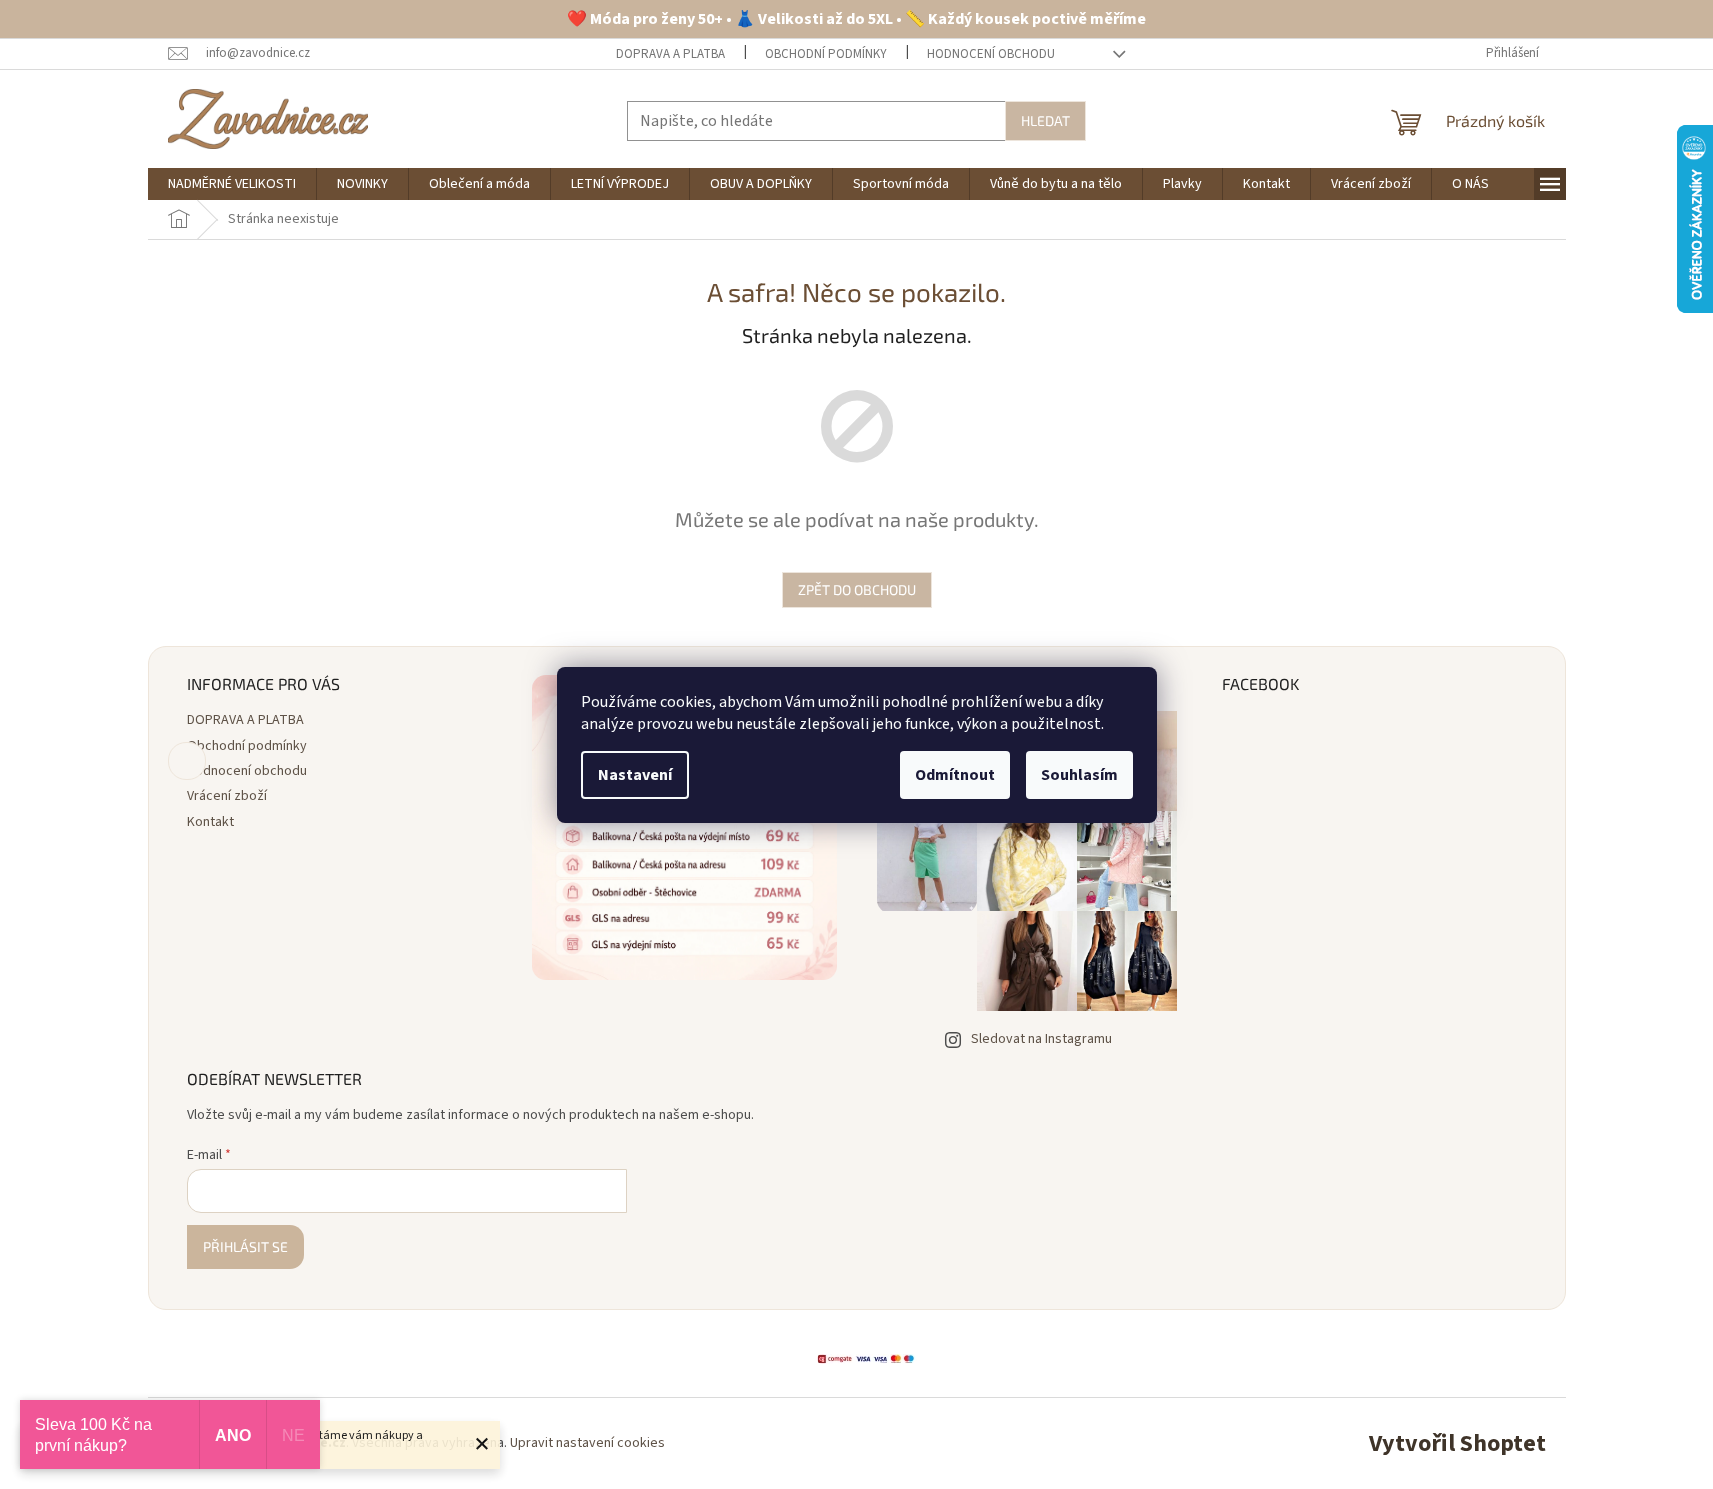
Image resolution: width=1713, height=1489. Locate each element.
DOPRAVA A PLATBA (670, 54)
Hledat (1045, 120)
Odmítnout (955, 775)
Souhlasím (1079, 775)
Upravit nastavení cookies (587, 1443)
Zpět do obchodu (857, 589)
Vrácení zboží (227, 796)
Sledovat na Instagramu (1041, 1039)
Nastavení (635, 775)
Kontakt (210, 822)
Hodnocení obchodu (991, 54)
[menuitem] (232, 184)
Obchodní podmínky (826, 54)
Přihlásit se (245, 1246)
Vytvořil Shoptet (1457, 1443)
